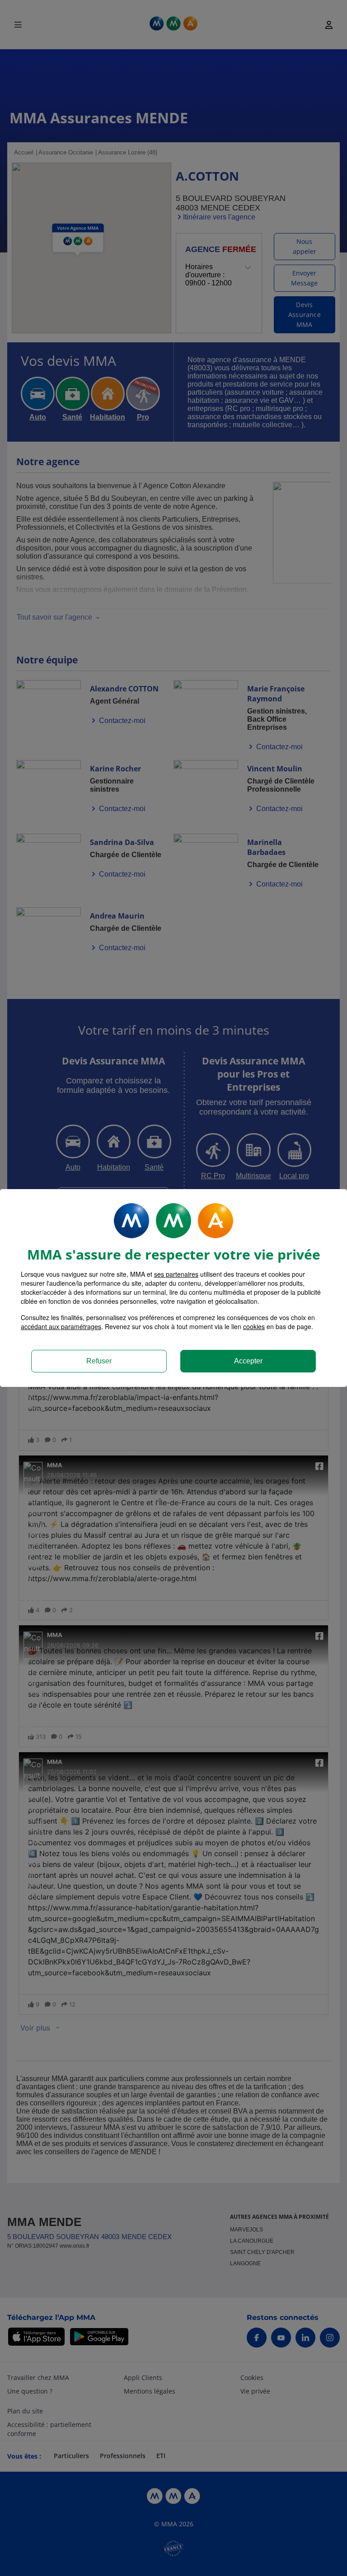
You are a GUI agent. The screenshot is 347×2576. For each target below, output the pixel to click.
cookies (254, 1326)
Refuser (99, 1361)
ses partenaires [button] (176, 1274)
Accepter (248, 1361)
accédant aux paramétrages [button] (61, 1326)
